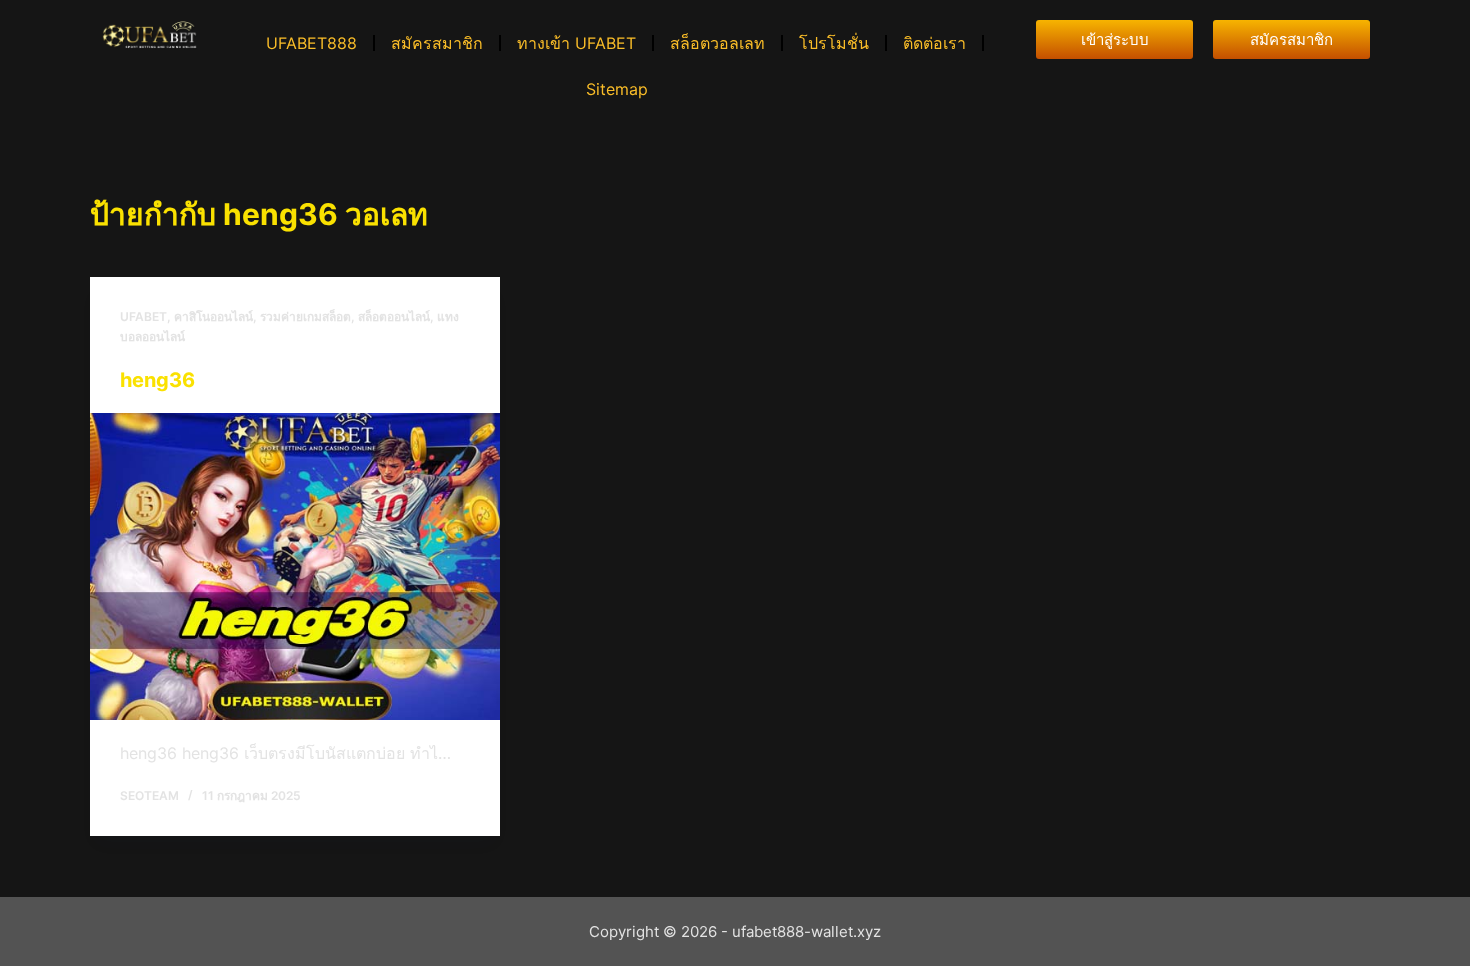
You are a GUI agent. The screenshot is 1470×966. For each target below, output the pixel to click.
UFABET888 (311, 43)
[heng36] (295, 567)
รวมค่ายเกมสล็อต (305, 316)
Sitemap (617, 89)
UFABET (143, 316)
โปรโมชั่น (834, 43)
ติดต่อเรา (934, 43)
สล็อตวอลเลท (717, 43)
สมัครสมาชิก (437, 43)
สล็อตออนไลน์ (394, 316)
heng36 (157, 380)
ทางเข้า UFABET (576, 43)
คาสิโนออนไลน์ (213, 316)
